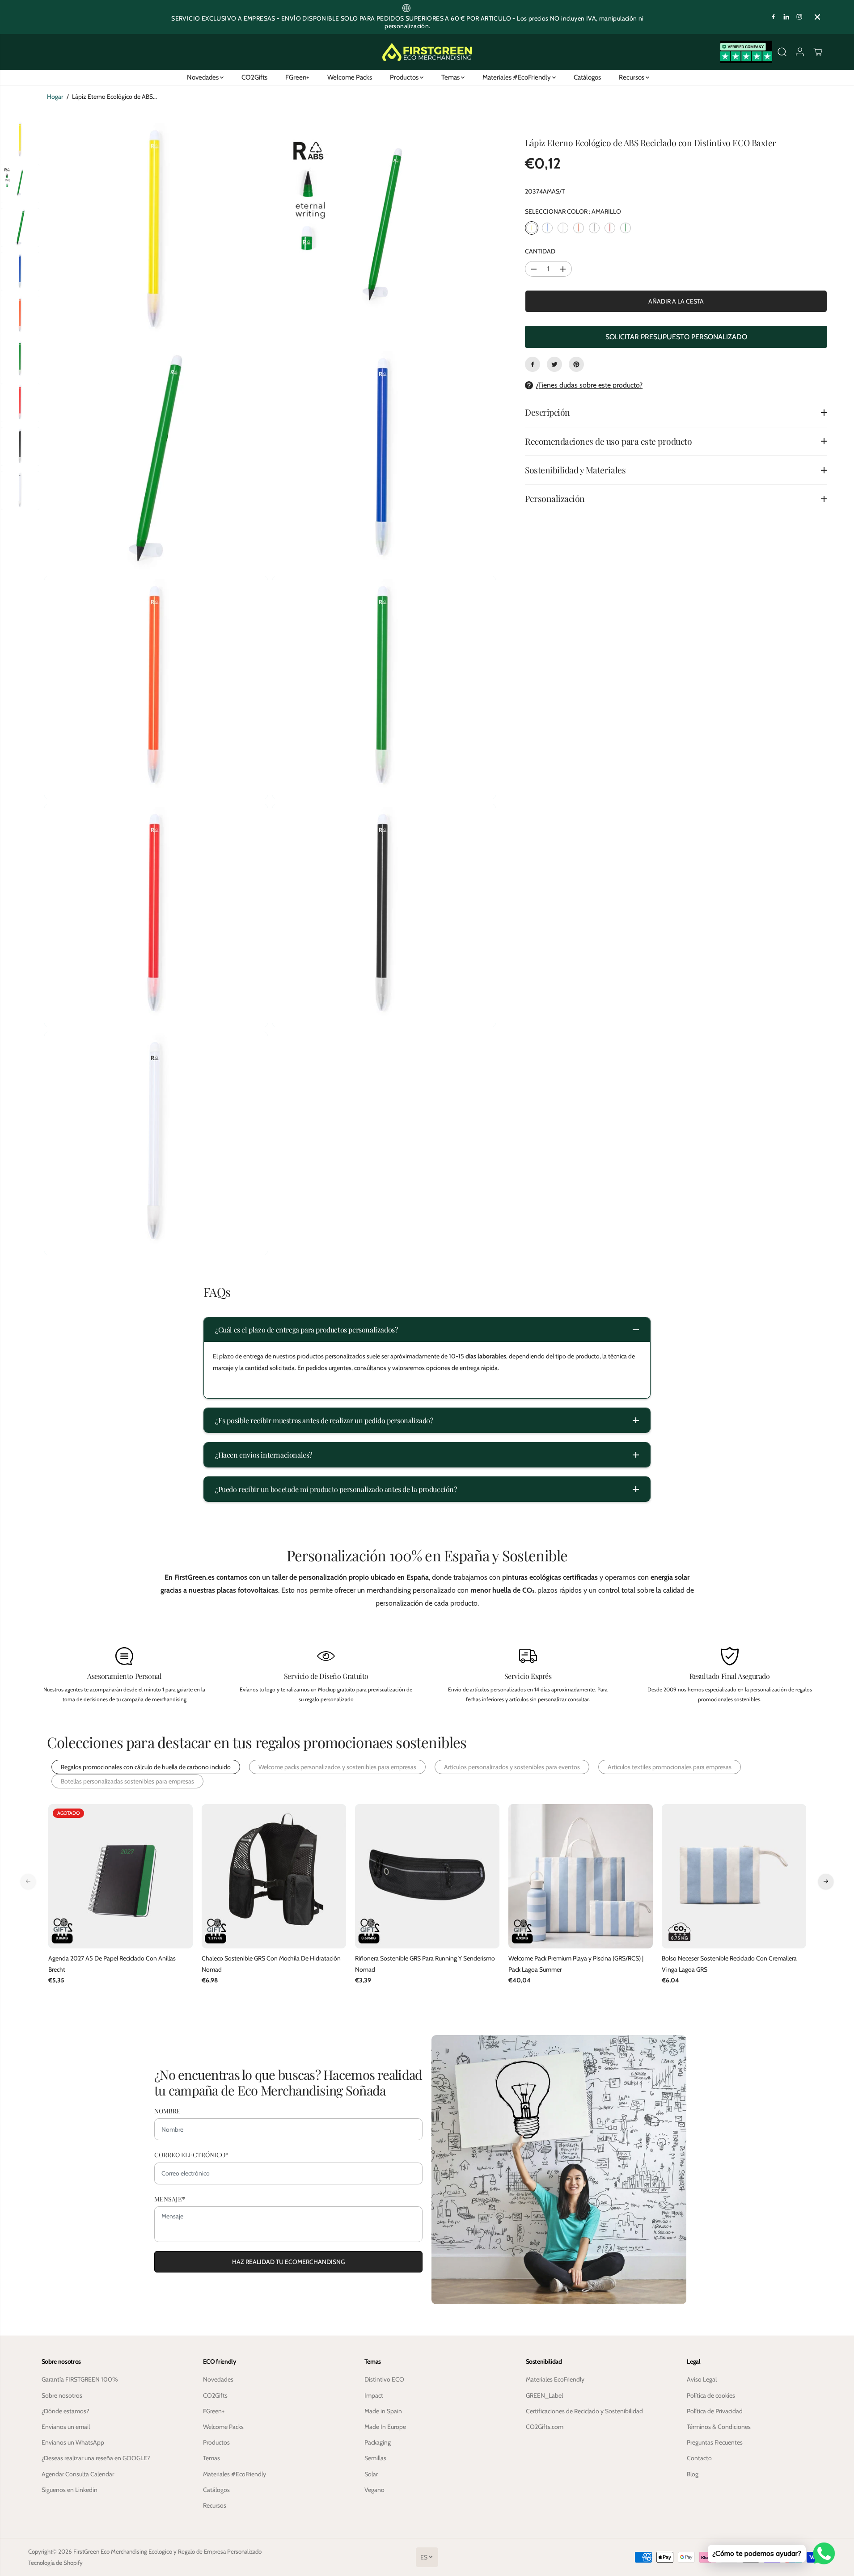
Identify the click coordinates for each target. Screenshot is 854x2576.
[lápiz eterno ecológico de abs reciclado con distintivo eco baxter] (156, 232)
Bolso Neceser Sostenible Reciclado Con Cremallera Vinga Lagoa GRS (729, 1964)
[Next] (826, 1881)
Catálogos (587, 77)
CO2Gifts (254, 77)
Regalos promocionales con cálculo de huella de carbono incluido (146, 1767)
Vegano (374, 2490)
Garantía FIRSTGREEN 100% (80, 2379)
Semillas (375, 2458)
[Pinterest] (576, 364)
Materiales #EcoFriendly (517, 77)
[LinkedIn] (786, 17)
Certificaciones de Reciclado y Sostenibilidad (584, 2411)
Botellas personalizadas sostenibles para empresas (127, 1781)
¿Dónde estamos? (65, 2411)
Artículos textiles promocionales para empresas (670, 1767)
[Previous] (28, 1881)
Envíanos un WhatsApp (73, 2442)
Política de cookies (711, 2395)
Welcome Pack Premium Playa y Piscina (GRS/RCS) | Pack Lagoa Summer (576, 1964)
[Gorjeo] (554, 364)
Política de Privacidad (715, 2411)
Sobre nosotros (62, 2395)
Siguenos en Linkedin (70, 2490)
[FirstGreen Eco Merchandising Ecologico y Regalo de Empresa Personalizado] (427, 52)
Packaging (378, 2442)
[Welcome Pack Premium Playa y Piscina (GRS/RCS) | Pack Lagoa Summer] (581, 1876)
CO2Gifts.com (545, 2427)
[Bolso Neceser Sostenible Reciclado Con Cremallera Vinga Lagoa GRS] (734, 1876)
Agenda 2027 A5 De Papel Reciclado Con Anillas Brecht (112, 1964)
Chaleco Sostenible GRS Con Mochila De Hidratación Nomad (271, 1964)
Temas (451, 77)
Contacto (699, 2458)
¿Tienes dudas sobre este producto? (589, 385)
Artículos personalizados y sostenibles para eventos (512, 1767)
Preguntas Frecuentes (715, 2442)
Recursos (632, 77)
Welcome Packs (350, 77)
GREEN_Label (544, 2395)
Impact (374, 2395)
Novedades (203, 77)
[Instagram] (799, 17)
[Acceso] (800, 52)
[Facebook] (774, 17)
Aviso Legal (702, 2379)
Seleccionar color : (573, 211)
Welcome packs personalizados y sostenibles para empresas (337, 1767)
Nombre (167, 2111)
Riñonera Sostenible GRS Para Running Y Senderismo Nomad (425, 1964)
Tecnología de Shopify (55, 2563)
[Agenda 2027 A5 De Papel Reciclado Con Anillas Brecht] (120, 1876)
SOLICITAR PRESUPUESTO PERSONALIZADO (676, 337)
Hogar (55, 97)
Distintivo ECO (384, 2379)
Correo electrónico (191, 2155)
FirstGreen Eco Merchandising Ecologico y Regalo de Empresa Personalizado (167, 2551)
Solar (371, 2474)
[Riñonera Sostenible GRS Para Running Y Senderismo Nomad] (427, 1876)
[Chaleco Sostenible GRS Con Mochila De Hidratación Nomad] (274, 1876)
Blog (693, 2474)
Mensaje (170, 2199)
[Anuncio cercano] (817, 17)
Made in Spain (383, 2411)
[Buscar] (782, 52)
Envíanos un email (66, 2427)
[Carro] (818, 52)
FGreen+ (297, 77)
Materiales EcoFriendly (555, 2379)
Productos (405, 77)
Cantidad (540, 251)
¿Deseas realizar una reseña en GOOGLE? (96, 2458)
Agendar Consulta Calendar (78, 2474)
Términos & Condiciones (719, 2427)
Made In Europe (385, 2427)
